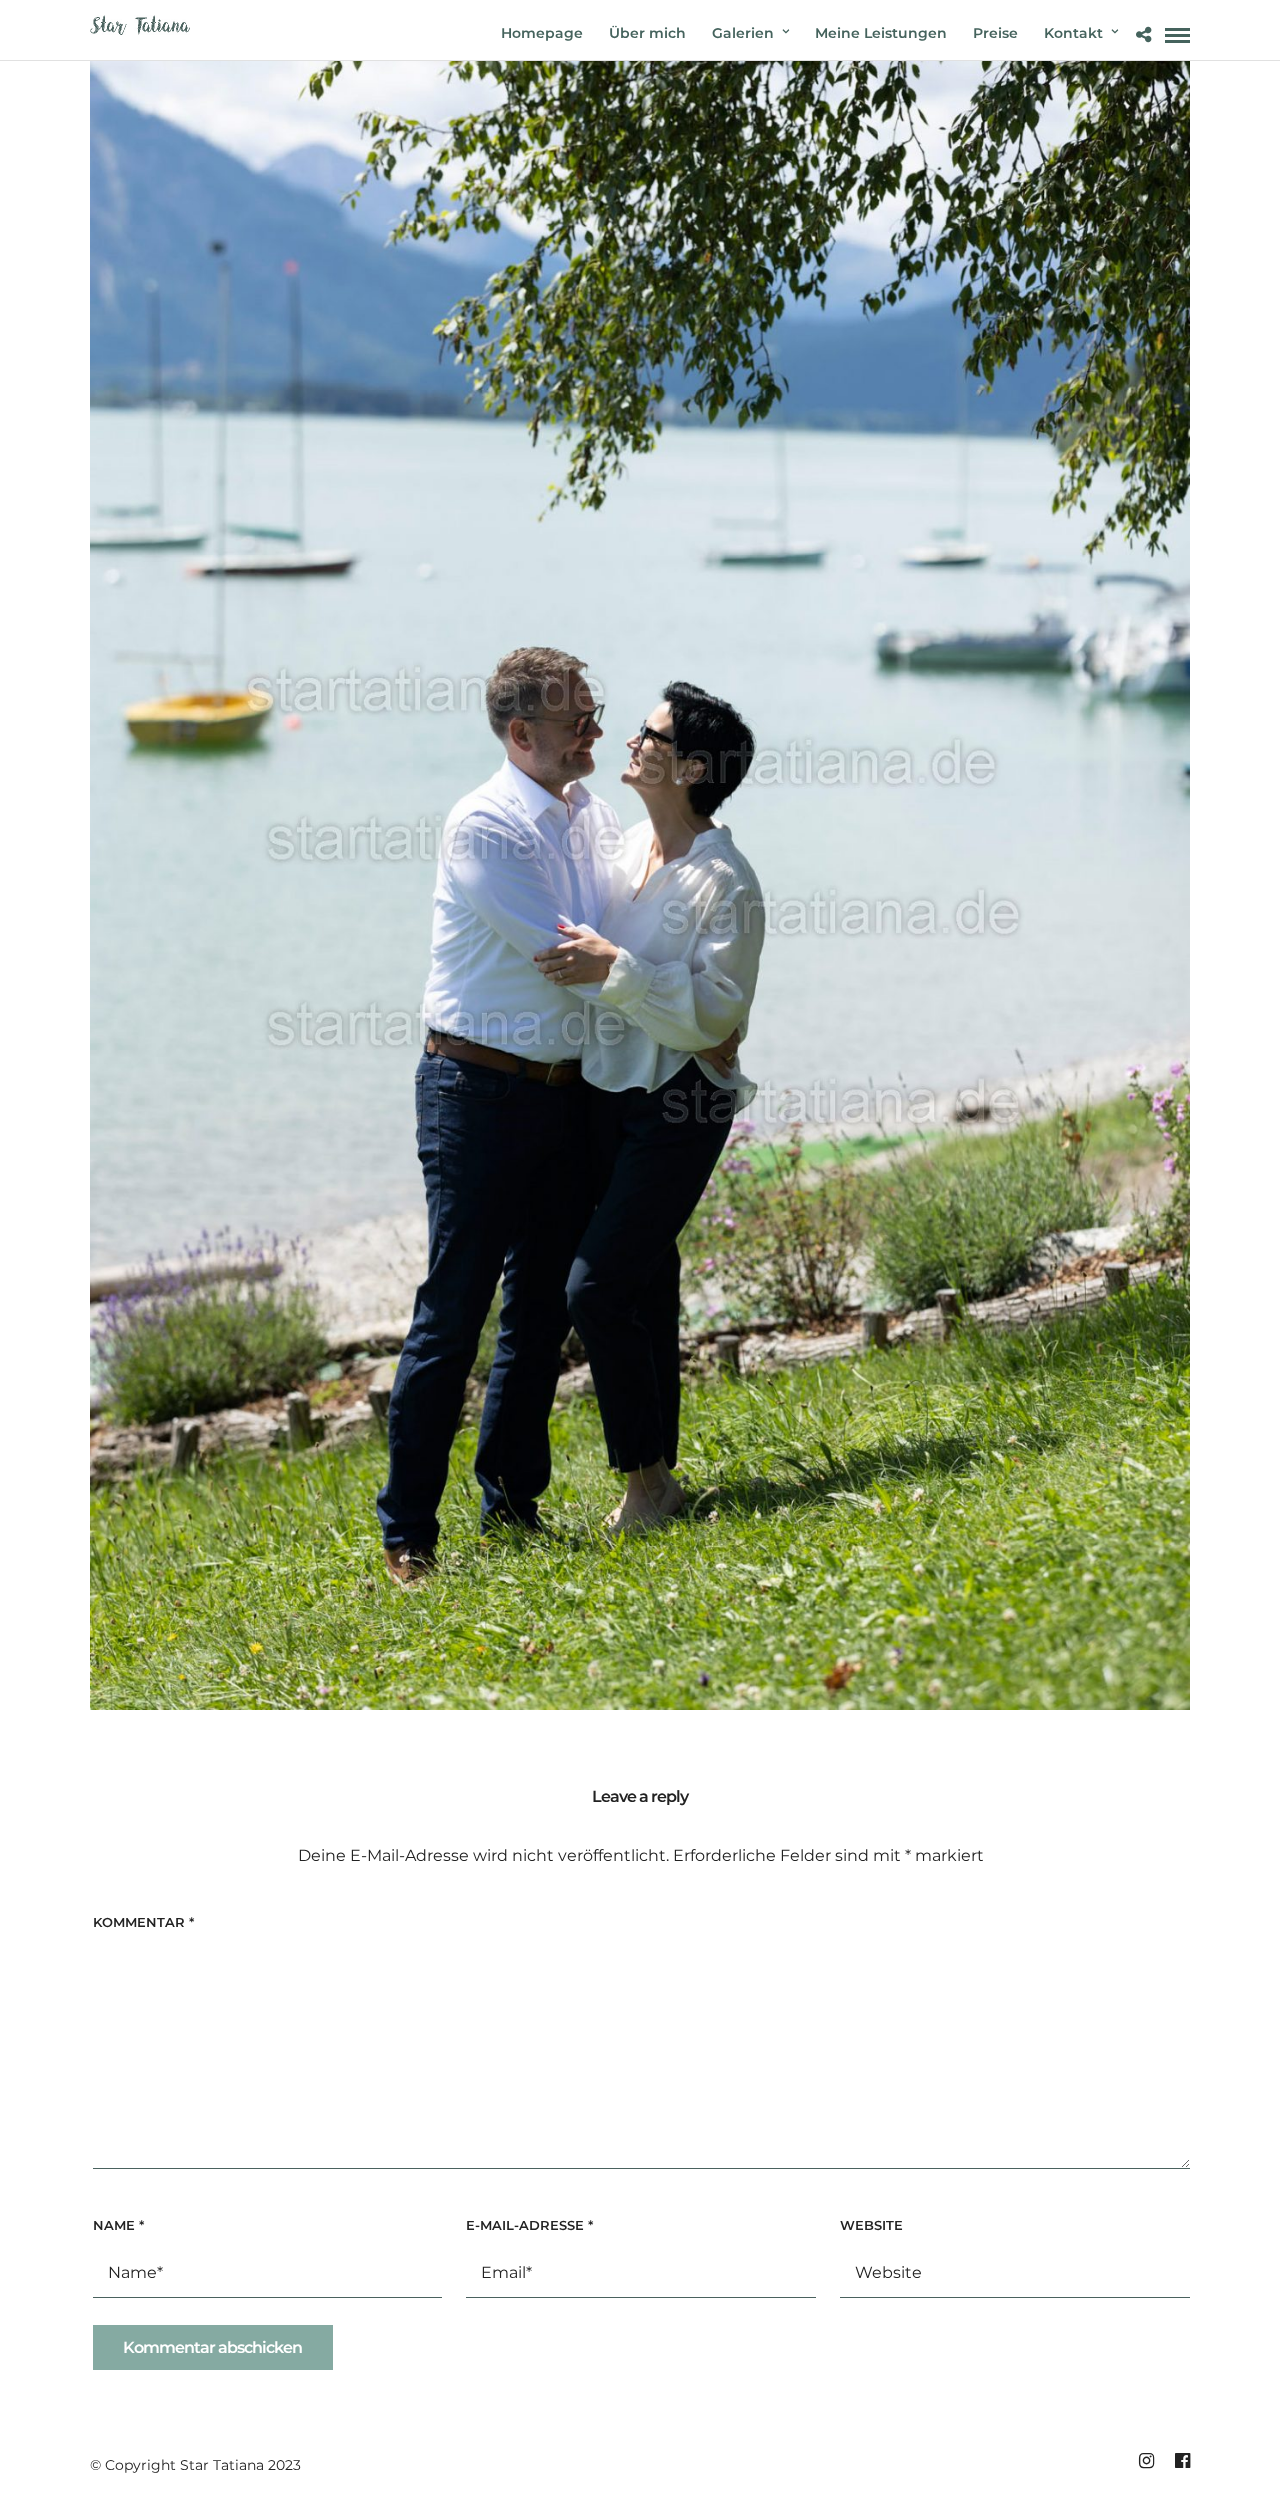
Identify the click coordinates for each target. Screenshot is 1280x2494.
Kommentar (143, 1922)
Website (871, 2225)
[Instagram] (1146, 2461)
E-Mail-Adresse (529, 2225)
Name (118, 2225)
